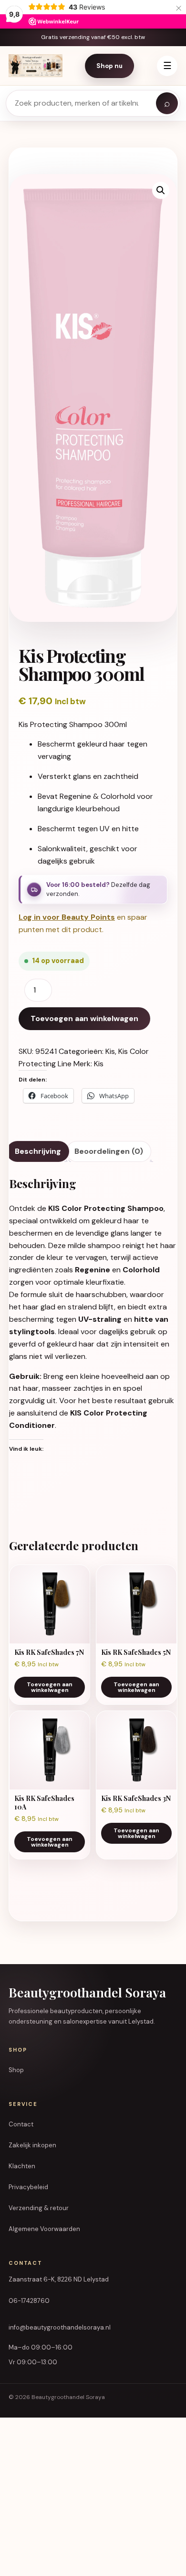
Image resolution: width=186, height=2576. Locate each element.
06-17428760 (29, 2301)
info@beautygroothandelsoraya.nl (60, 2327)
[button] (161, 190)
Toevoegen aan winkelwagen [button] (50, 1687)
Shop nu (109, 66)
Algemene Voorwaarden (44, 2229)
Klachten (22, 2166)
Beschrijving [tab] (38, 1151)
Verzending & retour (39, 2208)
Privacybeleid (28, 2187)
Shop (16, 2070)
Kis (110, 1051)
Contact (21, 2124)
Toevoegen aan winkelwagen (84, 1018)
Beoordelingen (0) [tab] (109, 1151)
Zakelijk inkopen (32, 2145)
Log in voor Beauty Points (67, 917)
